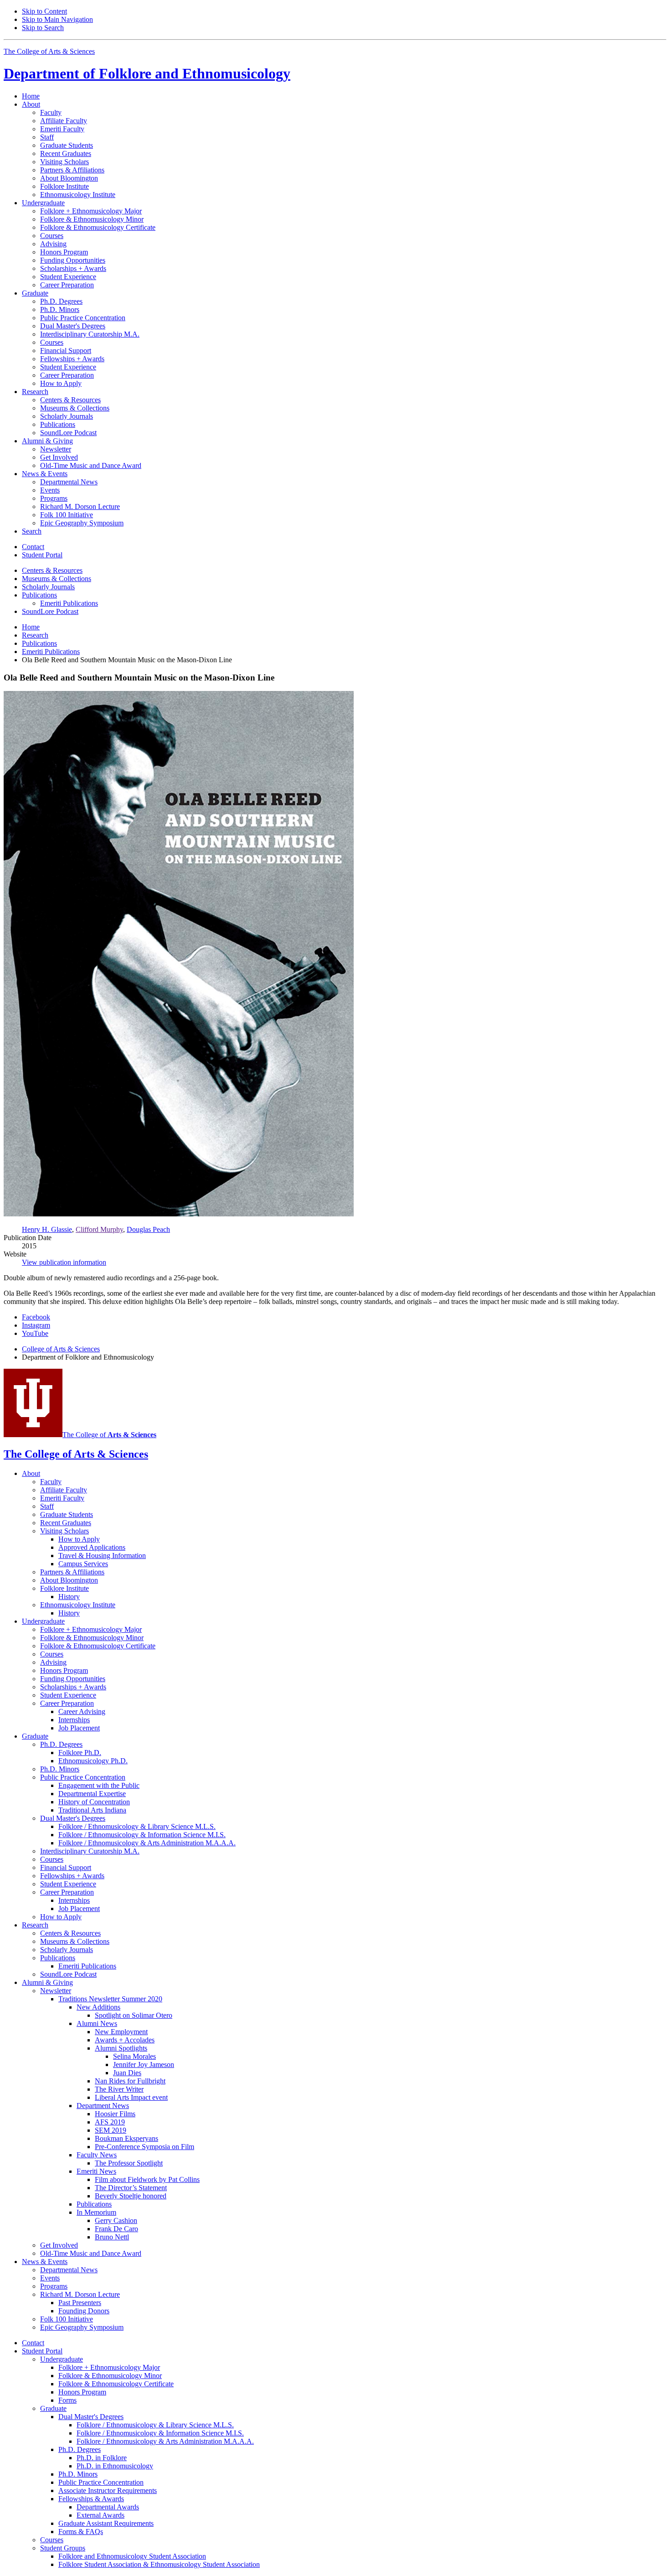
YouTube (35, 1333)
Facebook (36, 1317)
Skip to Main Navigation (57, 19)
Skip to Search (43, 28)
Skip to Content (44, 11)
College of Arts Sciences (61, 1349)
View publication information (64, 1262)
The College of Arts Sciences (49, 51)
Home (31, 96)
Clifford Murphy (99, 1229)
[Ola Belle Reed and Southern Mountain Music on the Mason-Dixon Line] (179, 1214)
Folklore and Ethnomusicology (147, 73)
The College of (109, 1435)
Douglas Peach (148, 1229)
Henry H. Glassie (47, 1229)
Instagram (36, 1325)
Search (32, 531)
